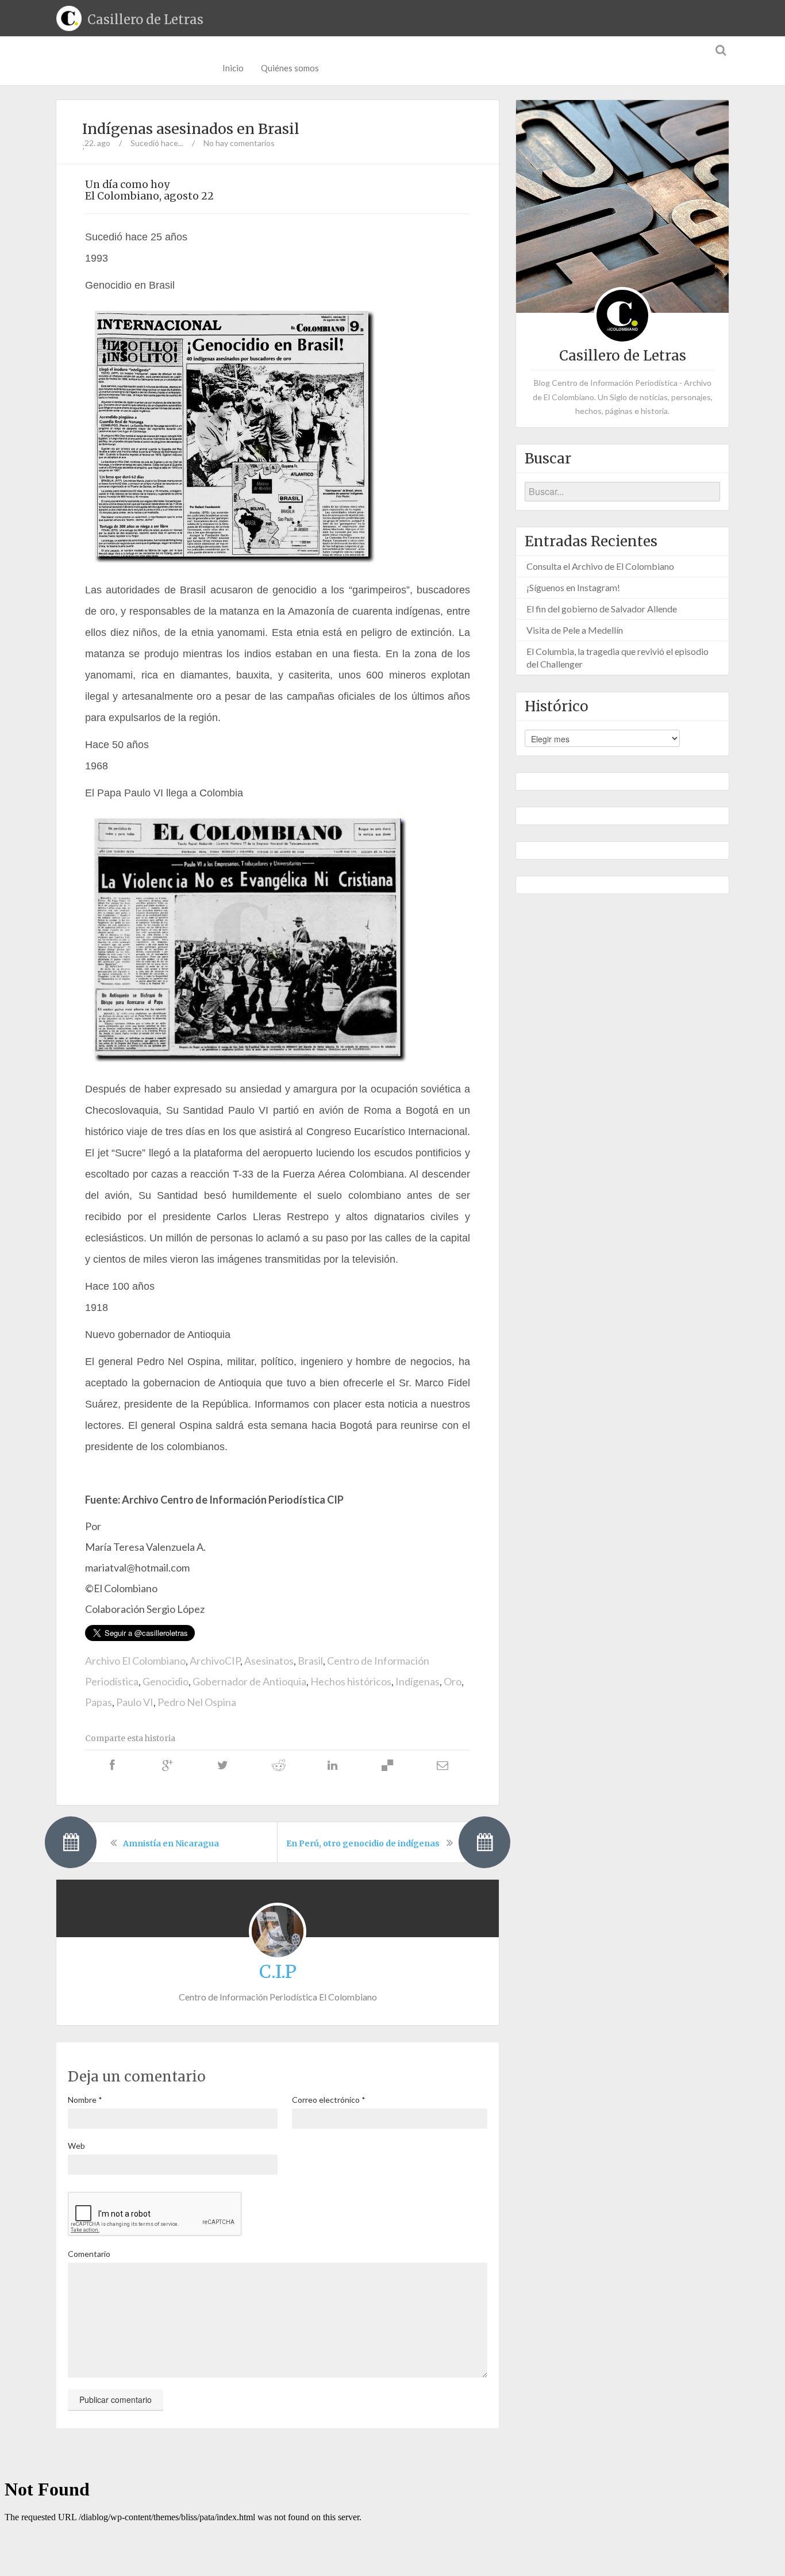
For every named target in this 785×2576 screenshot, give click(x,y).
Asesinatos (269, 1661)
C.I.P (278, 1972)
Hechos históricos (351, 1681)
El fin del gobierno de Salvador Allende (602, 609)
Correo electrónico (329, 2100)
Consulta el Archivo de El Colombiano (600, 566)
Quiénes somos (290, 68)
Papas (99, 1702)
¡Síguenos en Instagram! (573, 587)
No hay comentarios (239, 143)
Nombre (85, 2100)
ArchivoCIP (215, 1661)
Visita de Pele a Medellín (575, 630)
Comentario (89, 2254)
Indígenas (417, 1681)
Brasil (310, 1661)
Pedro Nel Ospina (197, 1702)
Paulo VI (135, 1702)
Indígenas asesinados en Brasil (191, 129)
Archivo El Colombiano (135, 1661)
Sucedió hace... (157, 143)
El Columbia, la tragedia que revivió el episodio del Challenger (617, 658)
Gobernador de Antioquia (249, 1681)
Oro (453, 1681)
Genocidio (166, 1681)
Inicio (233, 68)
